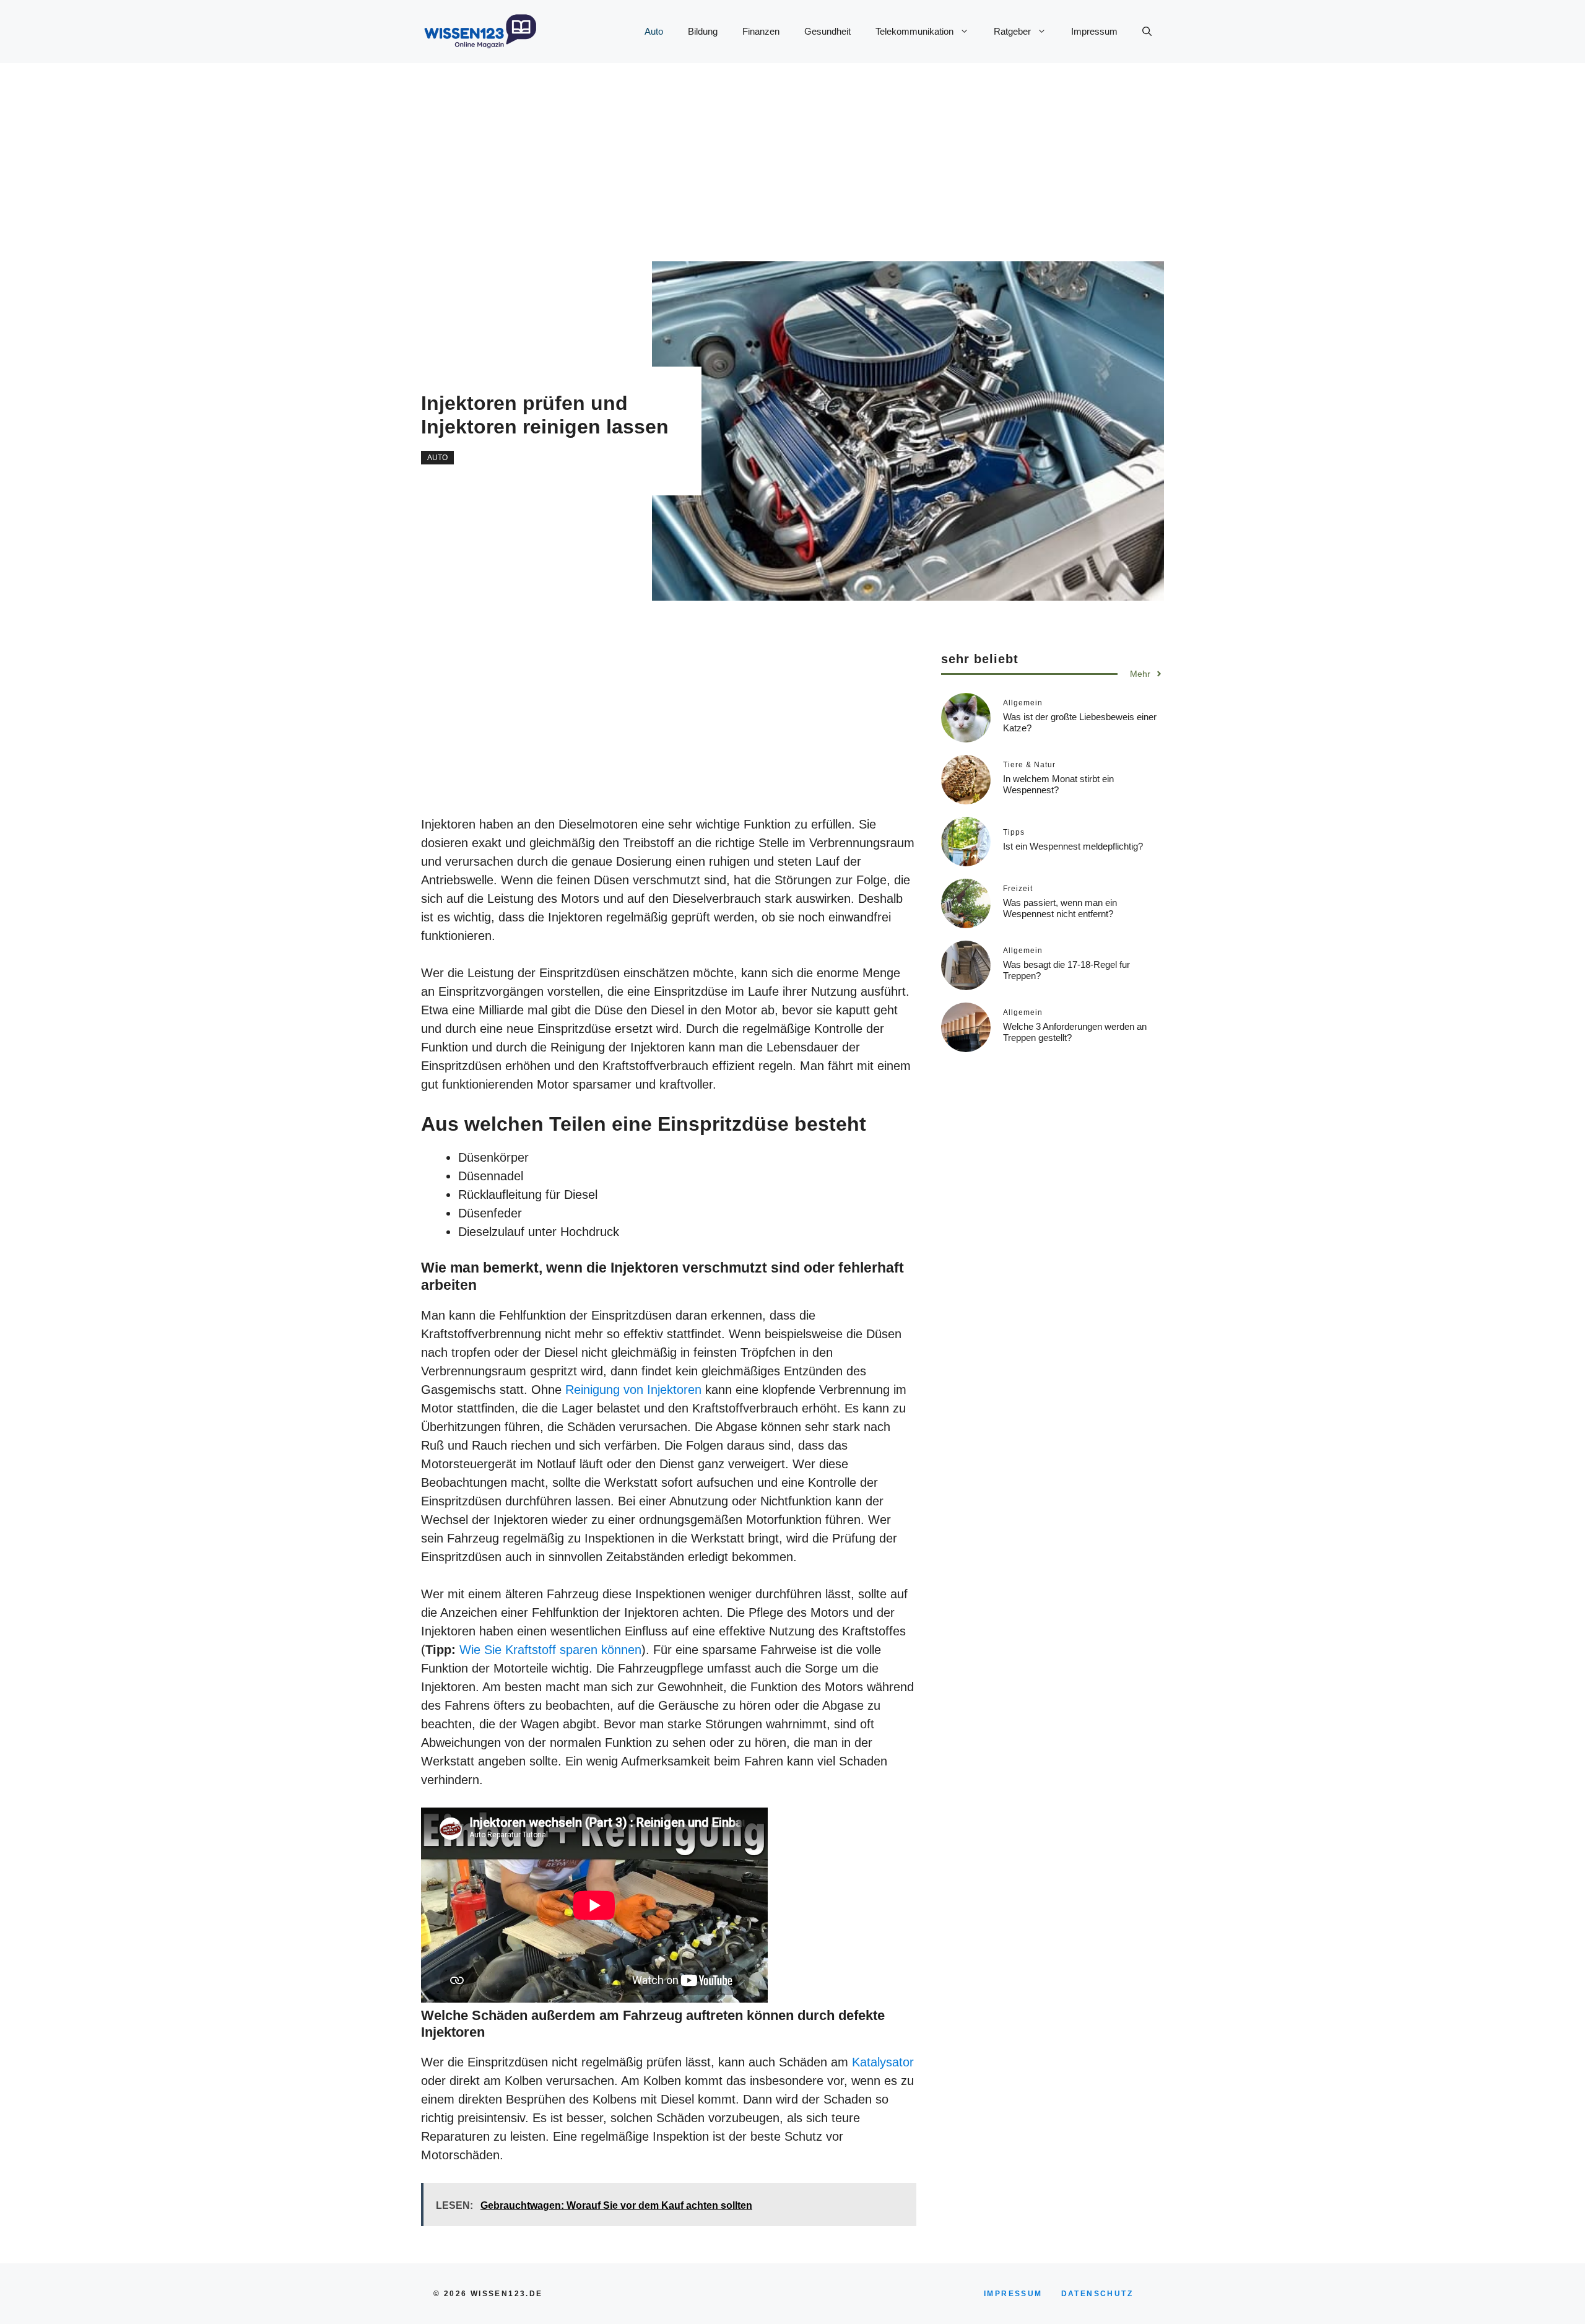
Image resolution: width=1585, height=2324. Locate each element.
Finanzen (761, 31)
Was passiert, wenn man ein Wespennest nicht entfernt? (1060, 907)
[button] (1147, 32)
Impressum (1094, 31)
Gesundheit (827, 31)
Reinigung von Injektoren (633, 1390)
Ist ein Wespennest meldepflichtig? (1073, 846)
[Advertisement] (768, 150)
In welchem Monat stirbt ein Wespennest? (1058, 784)
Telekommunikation (914, 31)
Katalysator (883, 2062)
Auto (654, 31)
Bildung (703, 31)
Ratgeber (1012, 31)
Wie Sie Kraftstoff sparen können (550, 1650)
